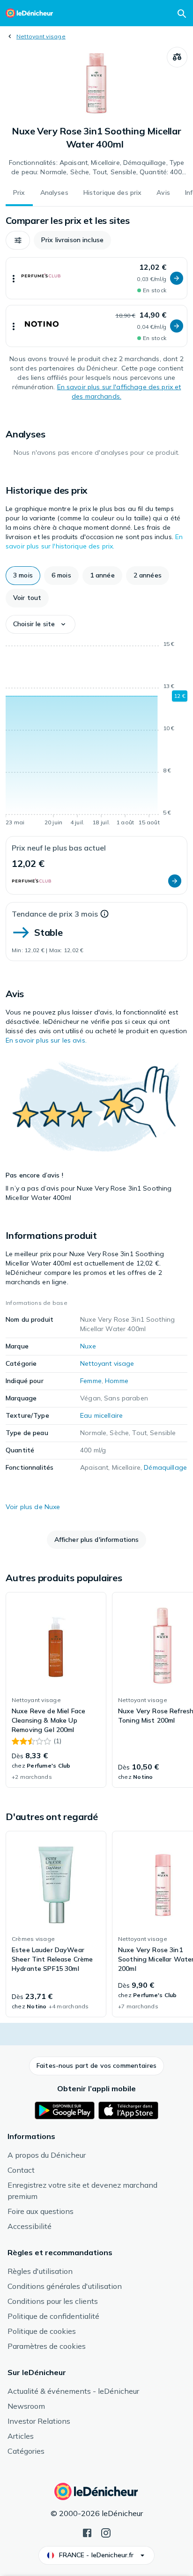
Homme (117, 1381)
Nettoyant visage (41, 36)
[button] (18, 240)
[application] (96, 735)
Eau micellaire (101, 1415)
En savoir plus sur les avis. (46, 1040)
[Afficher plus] (14, 278)
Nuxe (88, 1346)
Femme (91, 1381)
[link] (56, 1690)
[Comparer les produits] (177, 57)
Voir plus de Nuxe (33, 1507)
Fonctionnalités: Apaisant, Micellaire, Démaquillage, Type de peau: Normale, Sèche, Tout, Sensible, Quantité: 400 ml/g (97, 168)
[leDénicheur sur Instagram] (106, 2532)
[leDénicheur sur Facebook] (87, 2532)
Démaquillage (165, 1467)
